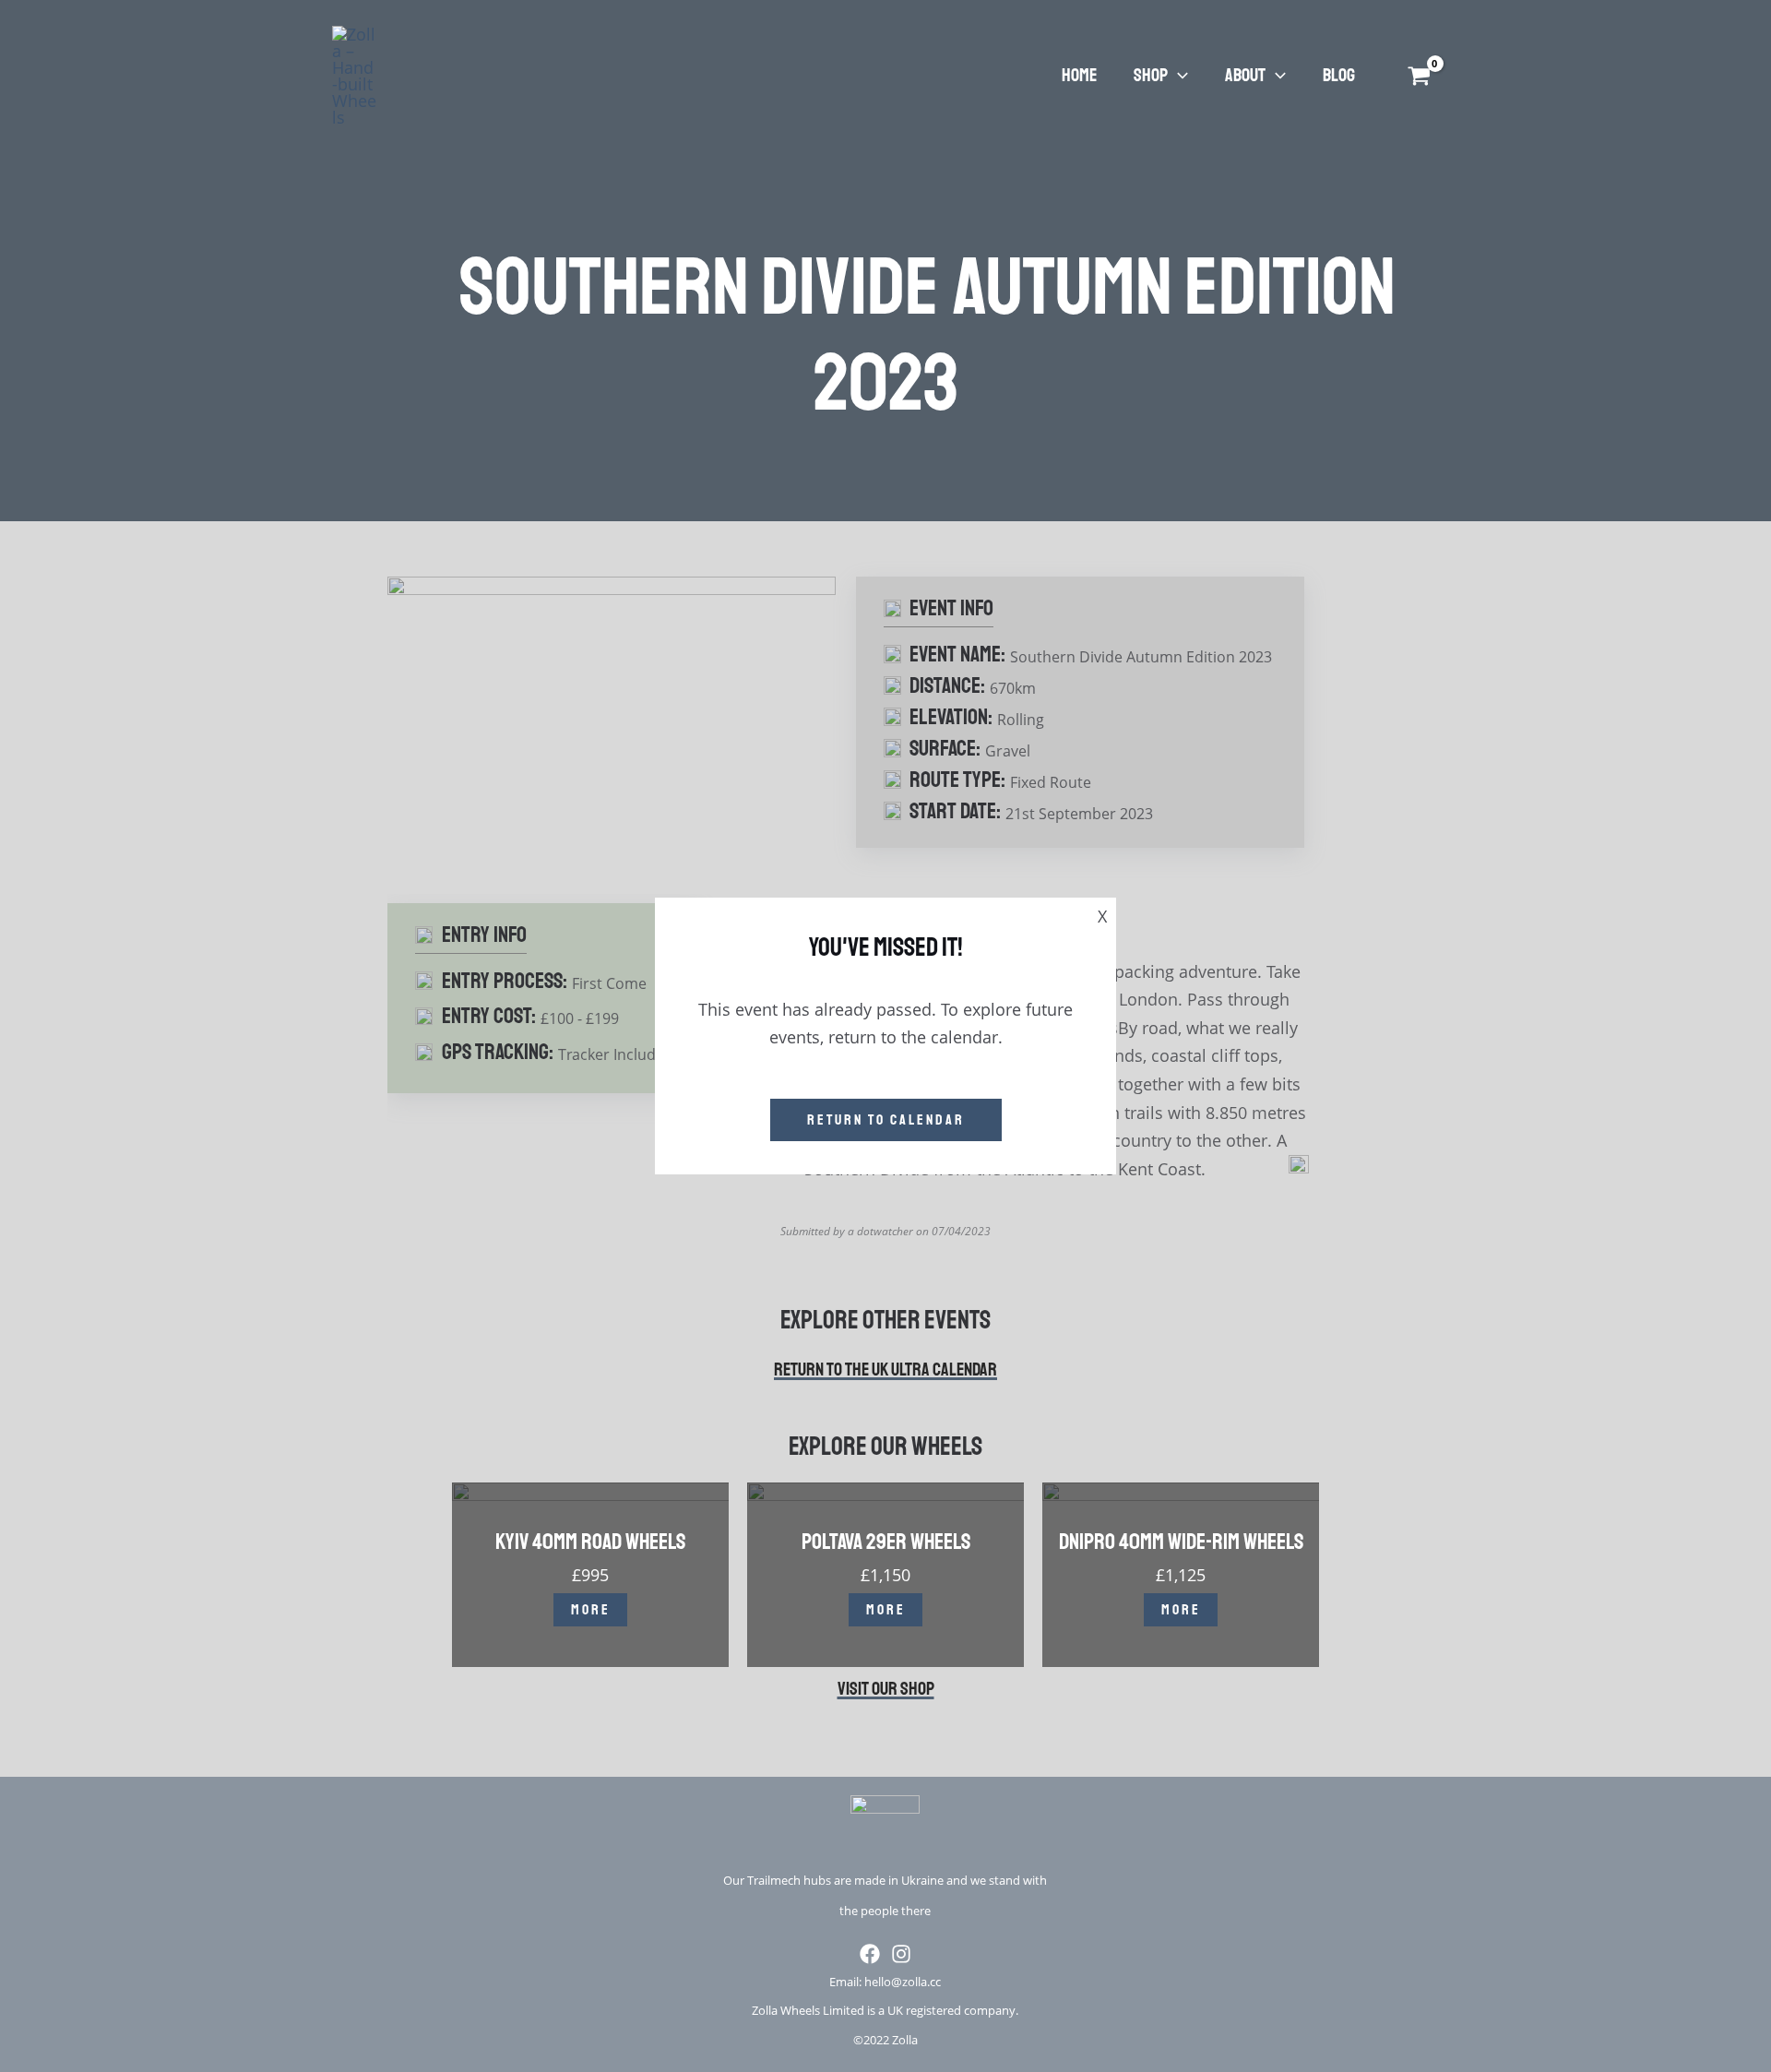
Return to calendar (886, 1120)
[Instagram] (901, 1954)
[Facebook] (870, 1954)
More (591, 1610)
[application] (1178, 76)
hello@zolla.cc (903, 1982)
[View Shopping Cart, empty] (1415, 75)
